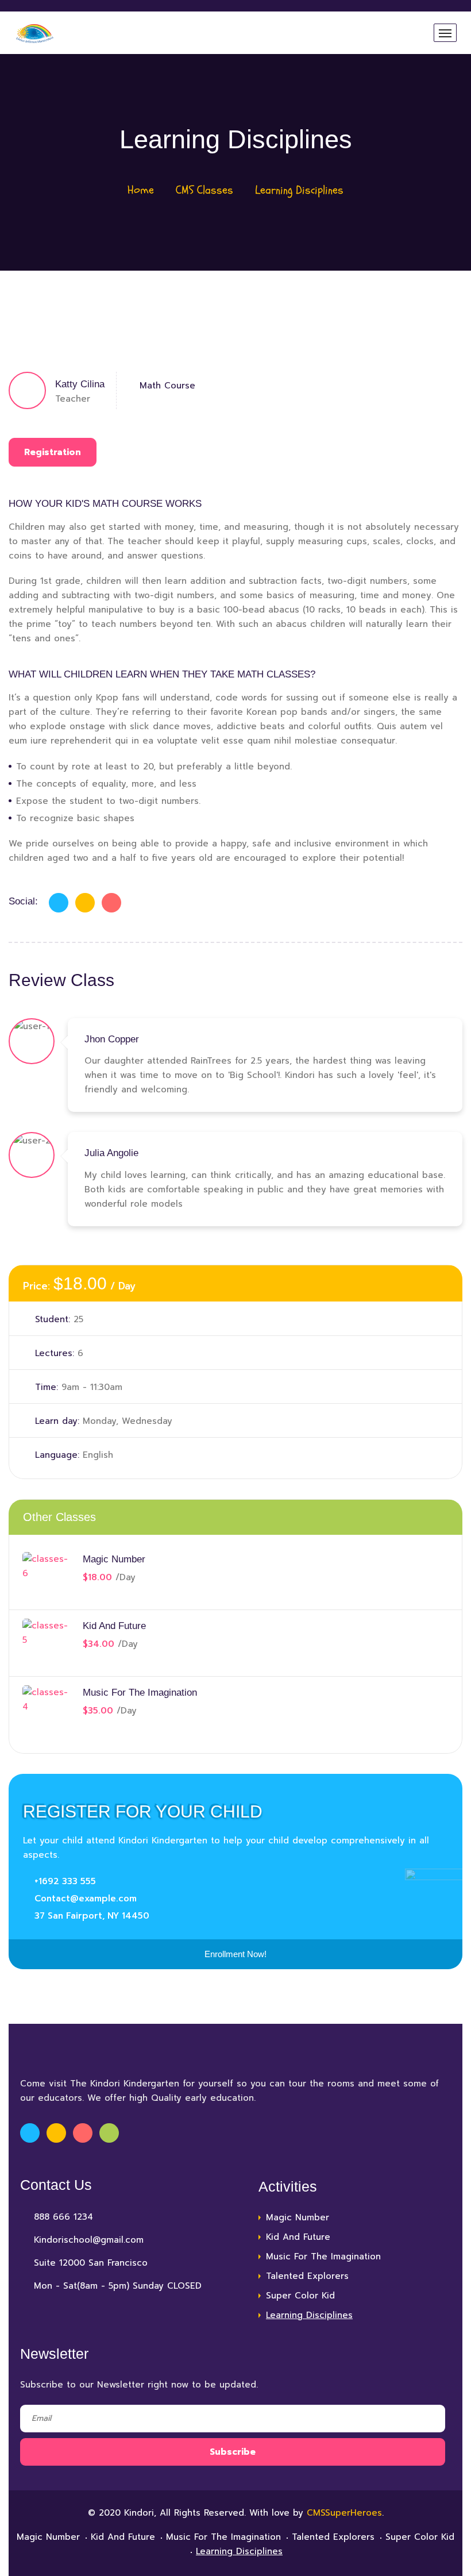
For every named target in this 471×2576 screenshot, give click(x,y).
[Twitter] (85, 903)
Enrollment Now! (235, 1954)
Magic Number (114, 1559)
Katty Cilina (80, 384)
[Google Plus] (111, 903)
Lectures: (55, 1353)
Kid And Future (114, 1626)
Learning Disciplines (309, 2315)
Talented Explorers (307, 2276)
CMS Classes (204, 190)
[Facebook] (59, 903)
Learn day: (57, 1421)
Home (141, 190)
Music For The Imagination (140, 1693)
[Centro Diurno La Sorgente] (35, 33)
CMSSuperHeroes (344, 2513)
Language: (57, 1455)
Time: (47, 1387)
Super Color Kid (300, 2296)
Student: (53, 1319)
